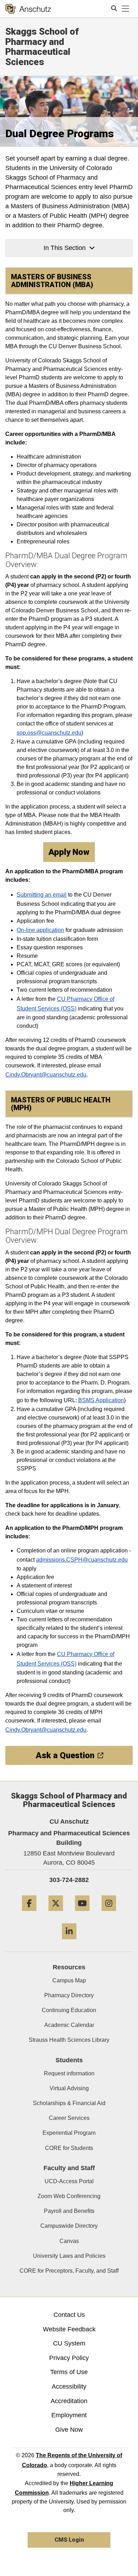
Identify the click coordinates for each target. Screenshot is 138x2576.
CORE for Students (69, 2148)
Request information (69, 2073)
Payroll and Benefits (69, 2211)
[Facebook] (29, 1914)
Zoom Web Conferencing (69, 2196)
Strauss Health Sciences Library (69, 2040)
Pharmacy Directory (69, 1995)
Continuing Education (69, 2010)
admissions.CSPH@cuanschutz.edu (82, 1560)
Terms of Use (69, 2372)
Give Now (69, 2430)
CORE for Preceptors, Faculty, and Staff (69, 2271)
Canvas (69, 2241)
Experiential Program (69, 2133)
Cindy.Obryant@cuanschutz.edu (46, 1075)
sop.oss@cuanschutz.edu (49, 733)
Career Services (69, 2118)
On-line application (40, 930)
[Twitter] (56, 1914)
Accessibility (69, 2386)
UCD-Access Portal (69, 2181)
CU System (69, 2343)
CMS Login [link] (69, 2540)
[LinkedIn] (69, 1942)
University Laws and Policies (69, 2256)
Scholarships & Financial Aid (69, 2103)
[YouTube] (82, 1914)
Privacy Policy (69, 2358)
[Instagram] (109, 1914)
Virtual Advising (69, 2088)
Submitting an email (42, 895)
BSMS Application (101, 1400)
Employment (69, 2415)
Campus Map (69, 1980)
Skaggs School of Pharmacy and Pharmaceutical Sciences (42, 47)
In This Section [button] (65, 248)
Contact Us (69, 2315)
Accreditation (69, 2401)
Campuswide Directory (69, 2226)
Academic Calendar (69, 2025)
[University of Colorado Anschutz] (28, 9)
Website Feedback (69, 2329)
